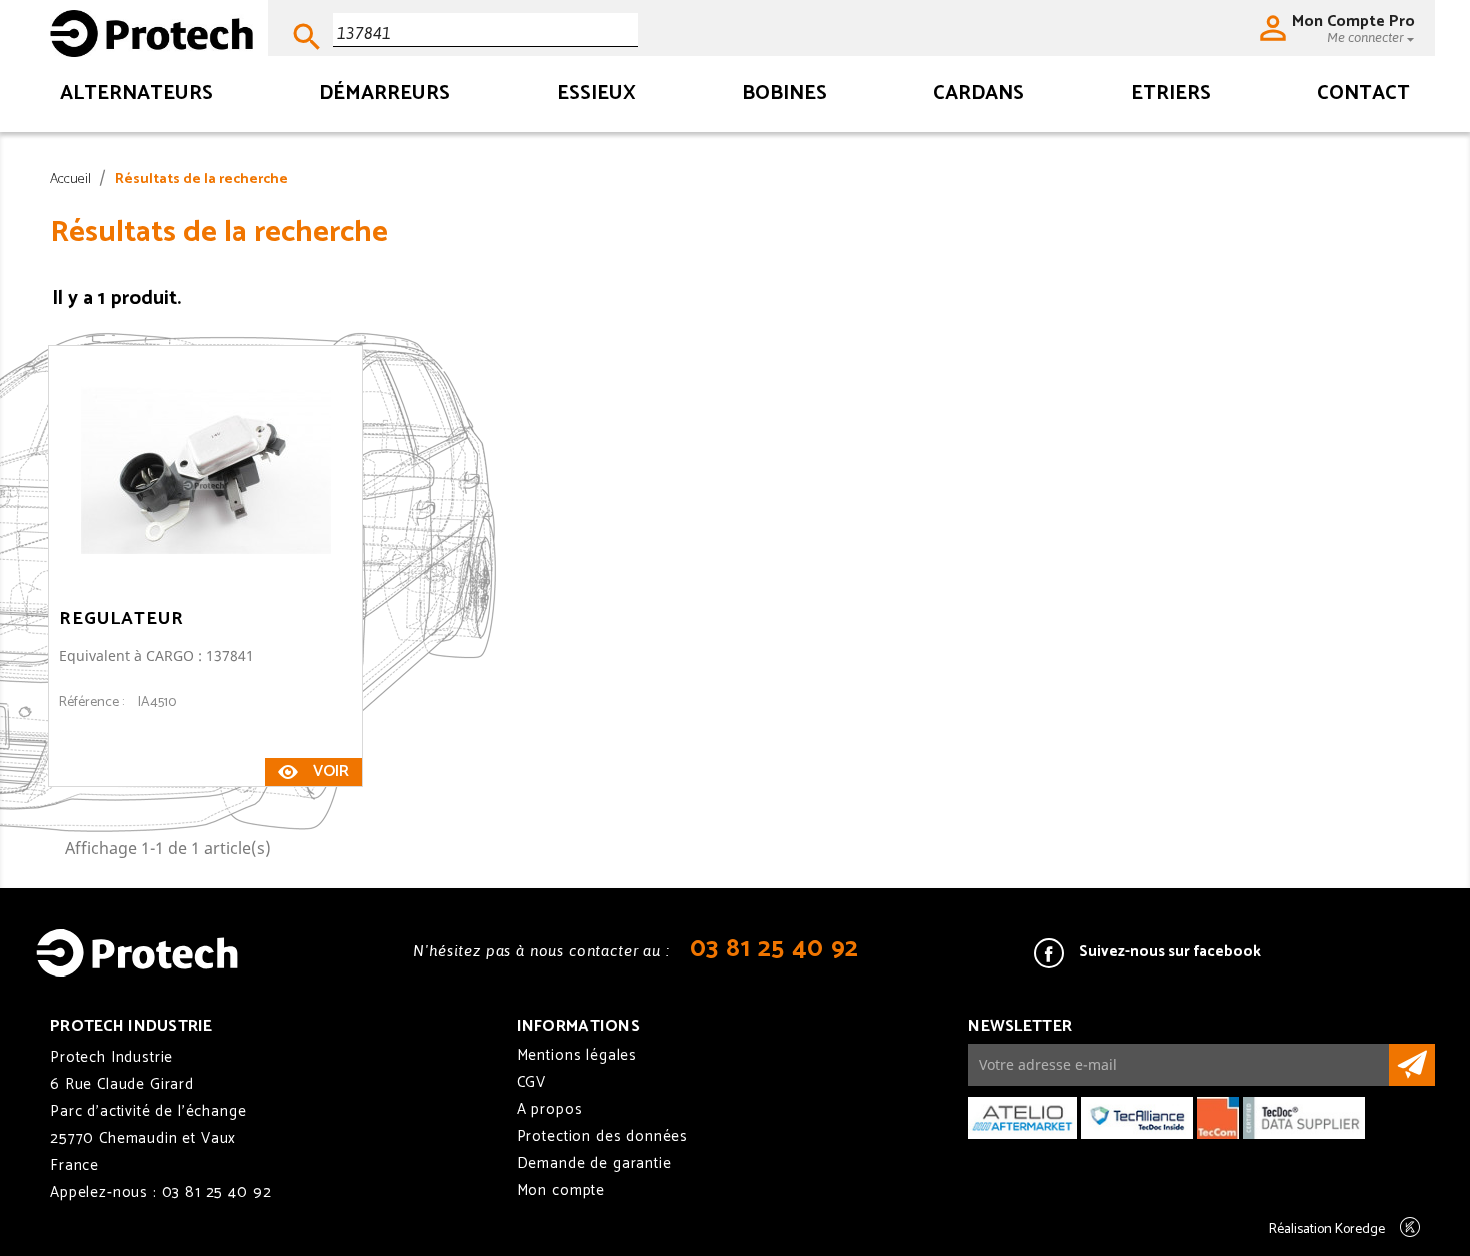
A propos (550, 1109)
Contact (1363, 95)
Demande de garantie (594, 1163)
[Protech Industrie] (151, 27)
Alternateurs (136, 95)
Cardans (978, 95)
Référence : (91, 703)
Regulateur (121, 619)
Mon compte (561, 1190)
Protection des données (602, 1136)
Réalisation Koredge (1327, 1229)
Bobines (784, 95)
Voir (331, 771)
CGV (532, 1082)
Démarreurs (384, 95)
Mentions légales (577, 1055)
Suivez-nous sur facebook (1170, 951)
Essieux (596, 95)
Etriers (1171, 95)
